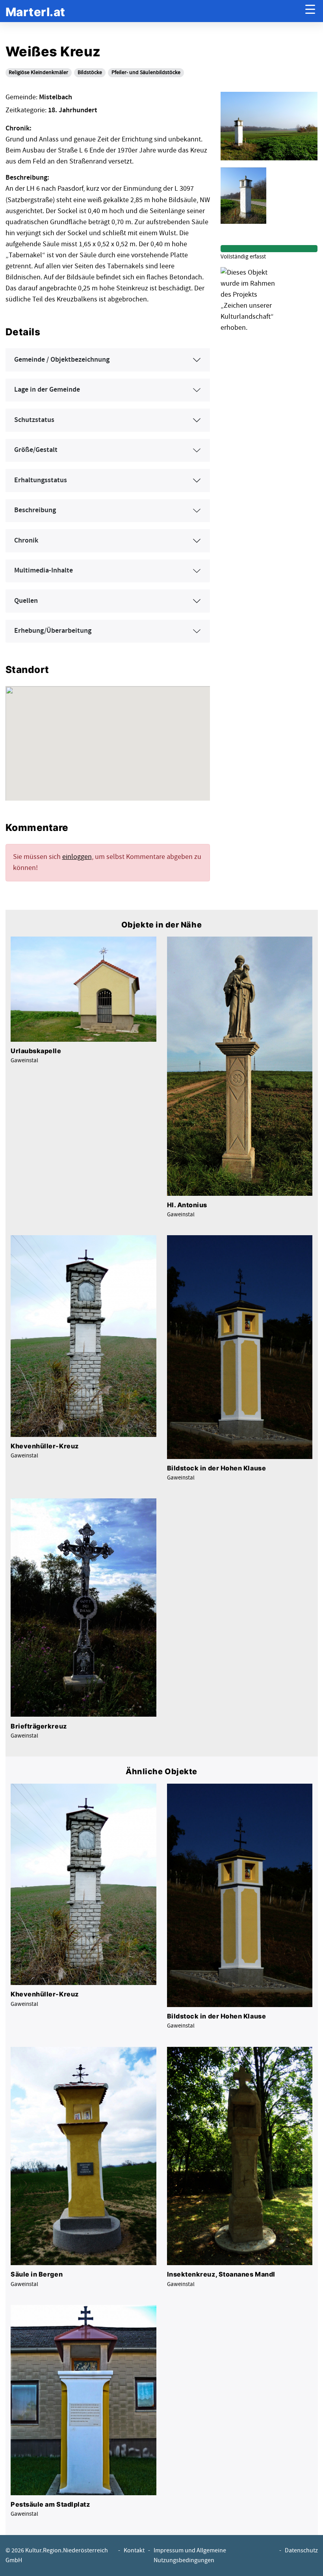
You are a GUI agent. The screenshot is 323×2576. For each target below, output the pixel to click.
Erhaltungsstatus (41, 480)
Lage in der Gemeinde (47, 390)
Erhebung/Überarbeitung (53, 631)
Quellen (26, 601)
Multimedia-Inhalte (44, 571)
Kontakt (134, 2551)
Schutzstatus (34, 420)
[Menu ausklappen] (310, 11)
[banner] (35, 11)
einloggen (77, 857)
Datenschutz (301, 2551)
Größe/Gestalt (36, 450)
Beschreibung (35, 510)
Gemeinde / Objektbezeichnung (62, 360)
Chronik (26, 541)
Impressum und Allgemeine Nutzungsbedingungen (190, 2556)
